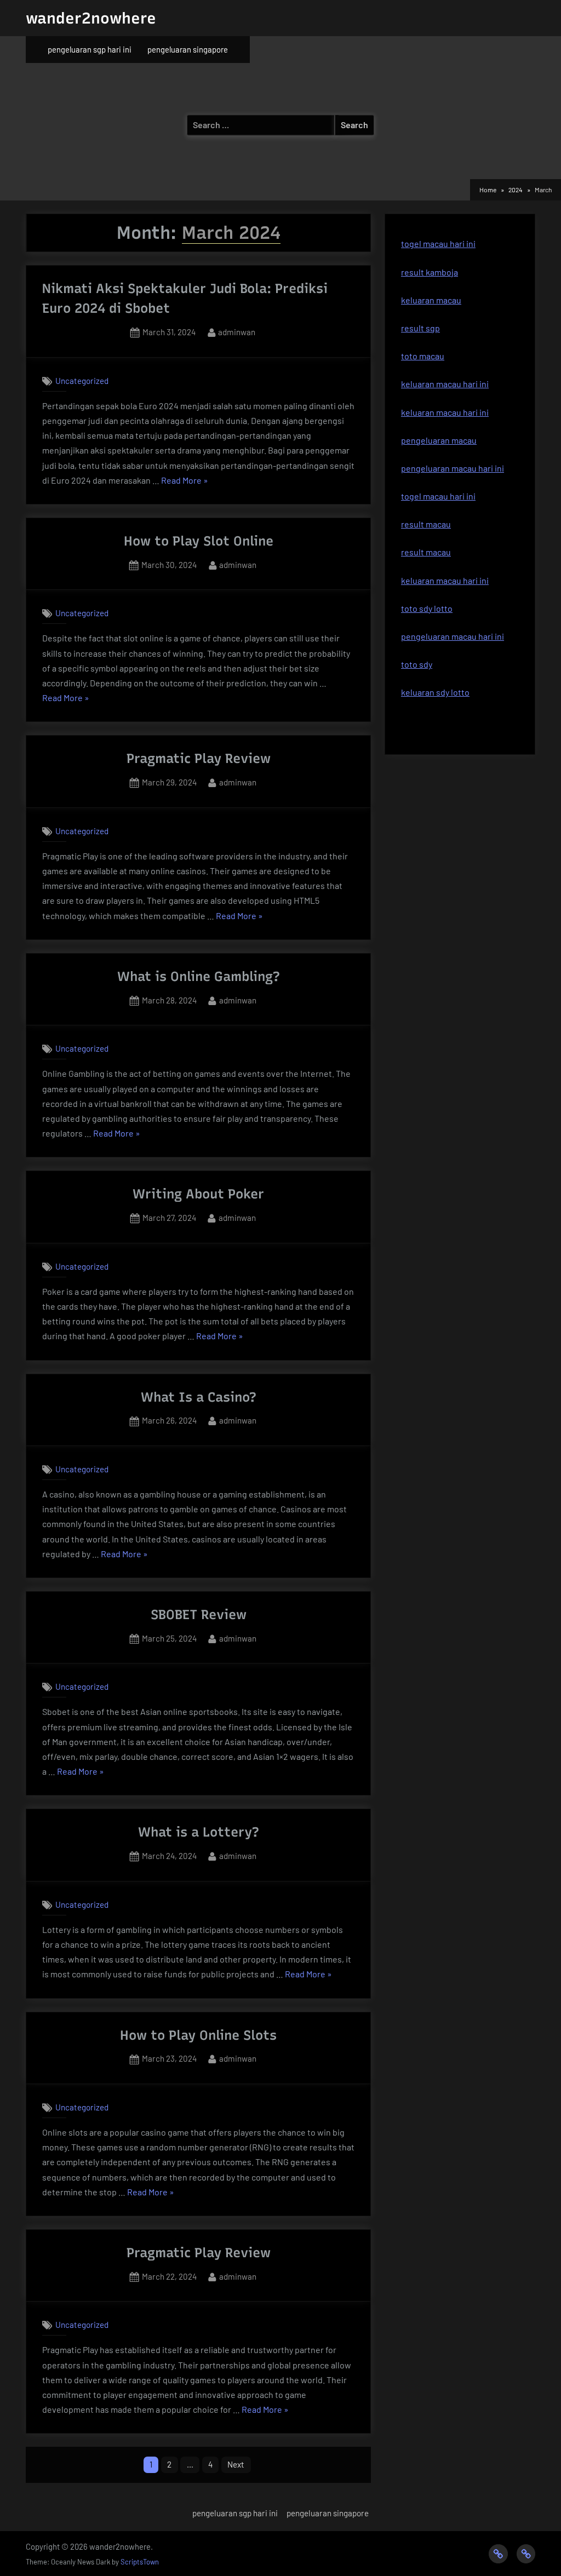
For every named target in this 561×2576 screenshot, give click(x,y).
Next (236, 2464)
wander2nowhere (91, 18)
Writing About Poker (198, 1194)
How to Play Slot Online (199, 541)
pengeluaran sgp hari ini (90, 49)
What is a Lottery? (199, 1832)
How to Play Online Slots (198, 2035)
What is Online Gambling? (199, 976)
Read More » (185, 481)
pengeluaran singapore (188, 49)
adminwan (237, 332)
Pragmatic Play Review (199, 758)
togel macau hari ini (438, 243)
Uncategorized (82, 381)
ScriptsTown (140, 2562)
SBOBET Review (199, 1614)
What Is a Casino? (199, 1397)
